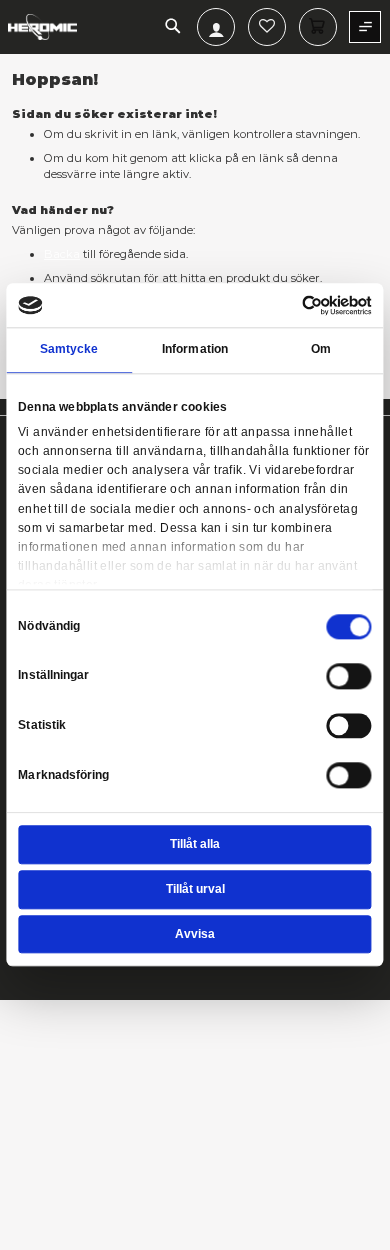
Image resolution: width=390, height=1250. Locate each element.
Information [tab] (195, 350)
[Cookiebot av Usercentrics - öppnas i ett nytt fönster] (302, 305)
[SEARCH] (173, 27)
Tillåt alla (195, 844)
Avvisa (195, 934)
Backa (62, 254)
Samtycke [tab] (69, 350)
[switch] (349, 678)
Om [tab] (321, 350)
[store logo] (42, 27)
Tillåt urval (195, 889)
